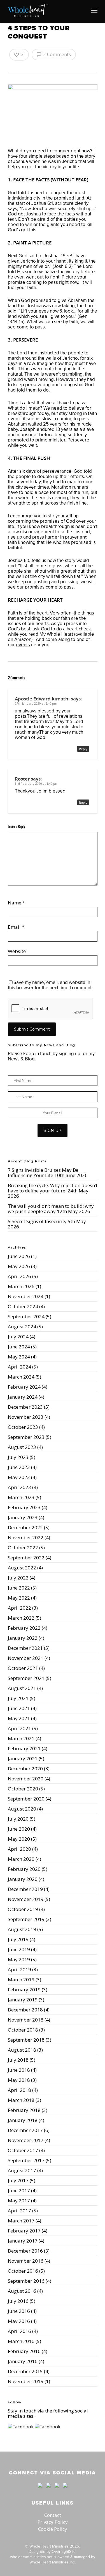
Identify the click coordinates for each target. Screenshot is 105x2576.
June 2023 (19, 1467)
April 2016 (19, 2331)
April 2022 (19, 1608)
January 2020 (23, 1879)
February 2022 (24, 1628)
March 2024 (21, 1377)
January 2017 (23, 2241)
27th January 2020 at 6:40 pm (36, 703)
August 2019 (22, 1929)
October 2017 (23, 2150)
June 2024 (19, 1347)
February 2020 (24, 1869)
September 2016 (26, 2281)
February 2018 (24, 2110)
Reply (83, 749)
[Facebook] (40, 2490)
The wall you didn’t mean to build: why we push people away (51, 1209)
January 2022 (23, 1638)
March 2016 (21, 2341)
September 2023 (26, 1437)
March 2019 (21, 1980)
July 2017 (18, 2180)
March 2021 (21, 1738)
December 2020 (25, 1769)
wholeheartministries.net (31, 2557)
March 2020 (21, 1859)
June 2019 (19, 1949)
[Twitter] (48, 2490)
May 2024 (19, 1357)
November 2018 (26, 2020)
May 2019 (19, 1959)
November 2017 (26, 2140)
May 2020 (19, 1839)
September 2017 (26, 2160)
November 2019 (26, 1899)
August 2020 (22, 1809)
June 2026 (19, 1256)
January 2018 (23, 2120)
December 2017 (25, 2130)
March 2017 (21, 2221)
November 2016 (26, 2261)
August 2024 (22, 1327)
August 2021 (22, 1688)
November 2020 (26, 1779)
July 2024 (18, 1337)
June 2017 (19, 2190)
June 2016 (19, 2311)
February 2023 (24, 1507)
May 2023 (19, 1477)
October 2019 (23, 1909)
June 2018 (19, 2070)
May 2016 (19, 2321)
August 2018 (22, 2050)
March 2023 (21, 1497)
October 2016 (23, 2271)
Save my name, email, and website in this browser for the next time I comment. (50, 985)
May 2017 (19, 2201)
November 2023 (26, 1417)
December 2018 (25, 2010)
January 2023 (23, 1517)
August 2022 (22, 1568)
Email (16, 927)
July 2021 (18, 1698)
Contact (53, 2515)
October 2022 (23, 1548)
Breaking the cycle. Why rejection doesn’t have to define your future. (53, 1188)
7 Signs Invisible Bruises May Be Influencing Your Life (43, 1173)
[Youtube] (57, 2490)
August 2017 (22, 2170)
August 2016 (22, 2291)
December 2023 (25, 1407)
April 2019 (19, 1969)
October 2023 (23, 1427)
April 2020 (19, 1849)
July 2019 (18, 1939)
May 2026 (19, 1266)
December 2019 (25, 1889)
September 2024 (26, 1316)
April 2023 (19, 1487)
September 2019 (26, 1919)
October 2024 (23, 1306)
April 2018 (19, 2090)
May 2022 (19, 1598)
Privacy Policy (53, 2522)
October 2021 (23, 1668)
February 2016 (24, 2351)
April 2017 (19, 2211)
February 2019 (24, 1990)
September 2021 (26, 1678)
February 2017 (24, 2231)
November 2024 (26, 1296)
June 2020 (19, 1829)
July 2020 (18, 1819)
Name (16, 903)
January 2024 (23, 1397)
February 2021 (24, 1748)
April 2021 (19, 1728)
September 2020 (26, 1799)
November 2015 (26, 2381)
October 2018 (23, 2030)
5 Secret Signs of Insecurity (37, 1221)
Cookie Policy (53, 2529)
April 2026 (19, 1276)
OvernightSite (64, 2551)
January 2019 (23, 2000)
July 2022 (18, 1578)
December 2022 (25, 1527)
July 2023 (18, 1457)
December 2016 (25, 2251)
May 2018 (19, 2080)
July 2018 (18, 2060)
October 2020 (23, 1789)
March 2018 (21, 2100)
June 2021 (19, 1708)
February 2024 (24, 1387)
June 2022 (19, 1588)
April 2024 (19, 1367)
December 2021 (25, 1648)
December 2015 (25, 2371)
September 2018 (26, 2040)
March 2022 (21, 1618)
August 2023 (22, 1447)
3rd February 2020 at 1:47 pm (37, 783)
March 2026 (21, 1286)
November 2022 (26, 1537)
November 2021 (26, 1658)
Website (17, 951)
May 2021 (19, 1718)
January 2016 (23, 2361)
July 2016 (18, 2301)
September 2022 (26, 1558)
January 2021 (23, 1758)
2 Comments (56, 54)
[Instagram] (64, 2490)
